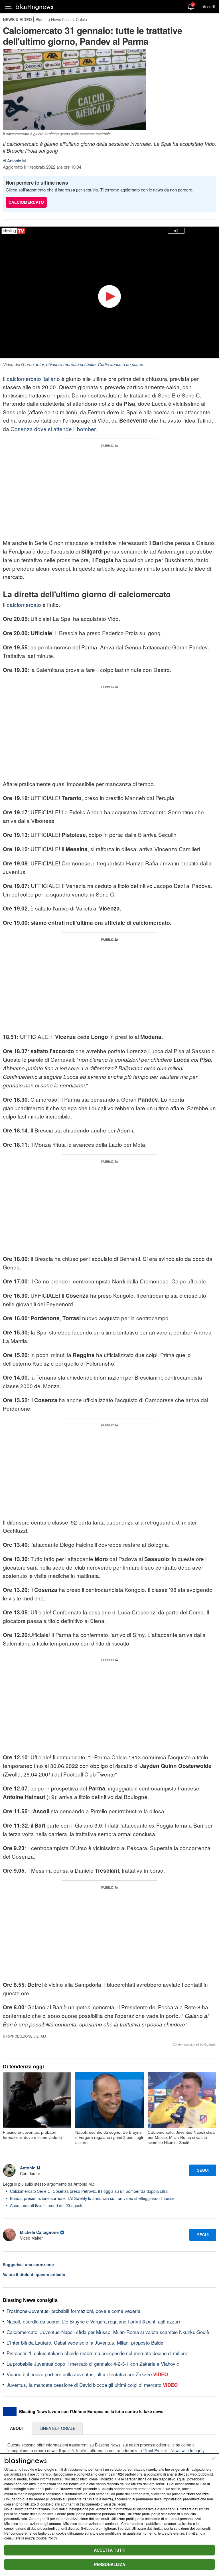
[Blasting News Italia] (34, 7)
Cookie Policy (46, 2538)
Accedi (209, 7)
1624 (120, 2474)
